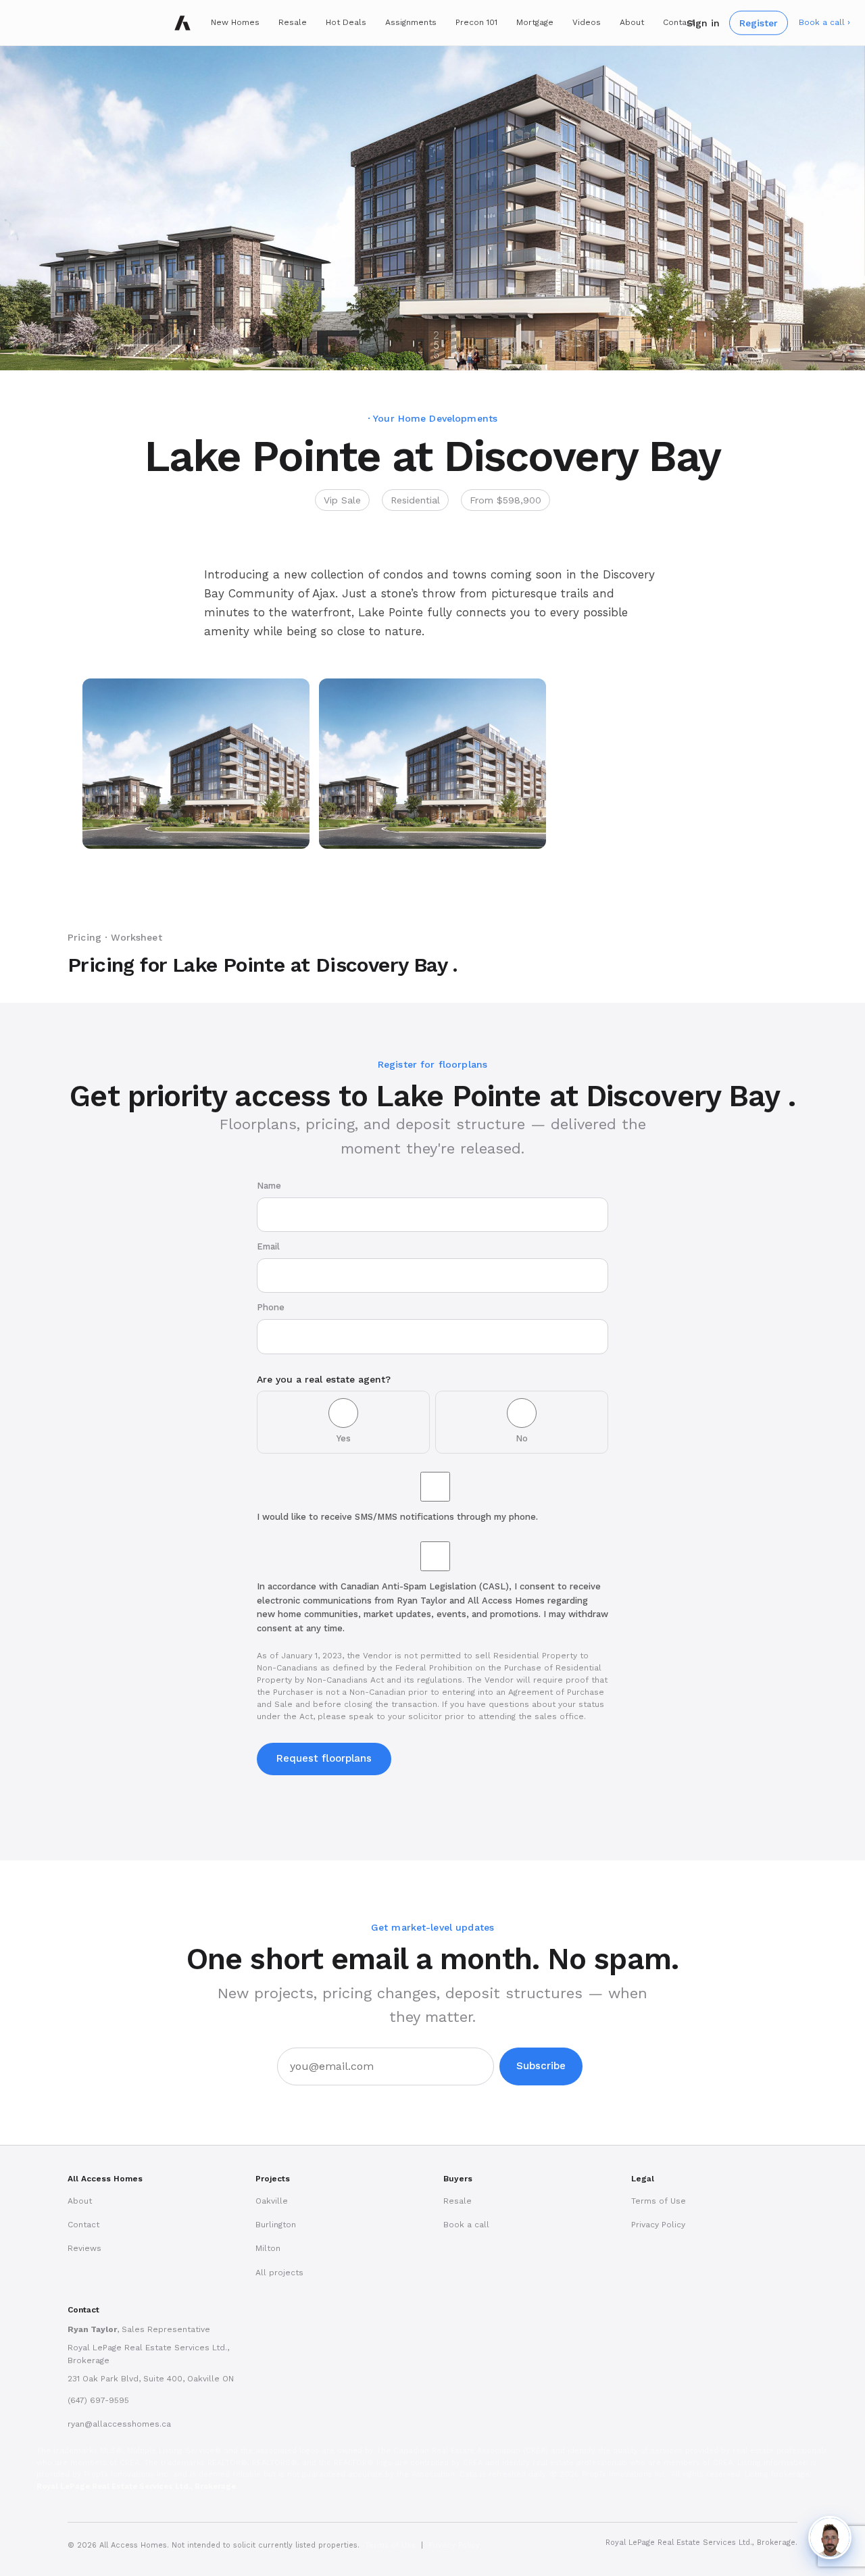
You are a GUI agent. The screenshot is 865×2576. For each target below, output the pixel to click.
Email (268, 1246)
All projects (279, 2273)
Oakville (272, 2201)
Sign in (703, 22)
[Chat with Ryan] (830, 2537)
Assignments (411, 22)
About (632, 22)
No (522, 1438)
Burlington (276, 2225)
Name (269, 1186)
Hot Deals (346, 22)
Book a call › (824, 22)
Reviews (84, 2248)
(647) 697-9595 (98, 2400)
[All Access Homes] (182, 23)
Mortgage (535, 22)
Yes (344, 1438)
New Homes (235, 22)
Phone (271, 1307)
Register (759, 22)
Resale (293, 22)
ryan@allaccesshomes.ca (119, 2424)
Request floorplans (324, 1758)
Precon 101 (476, 22)
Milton (268, 2248)
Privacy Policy (658, 2225)
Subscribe (541, 2066)
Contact (679, 22)
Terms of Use (659, 2201)
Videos (587, 22)
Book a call (466, 2225)
